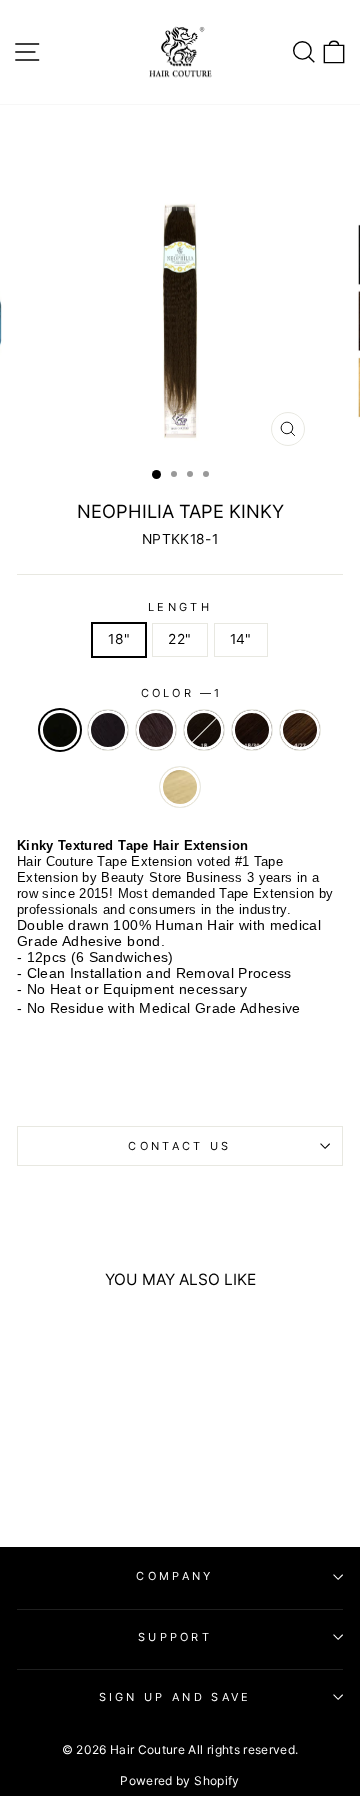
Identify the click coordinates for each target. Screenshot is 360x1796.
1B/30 (252, 730)
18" (119, 639)
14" (241, 639)
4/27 (300, 730)
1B (204, 730)
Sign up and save (175, 1697)
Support (175, 1637)
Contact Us (179, 1146)
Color (180, 693)
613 (180, 787)
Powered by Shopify (179, 1780)
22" (179, 639)
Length (180, 607)
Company (174, 1576)
